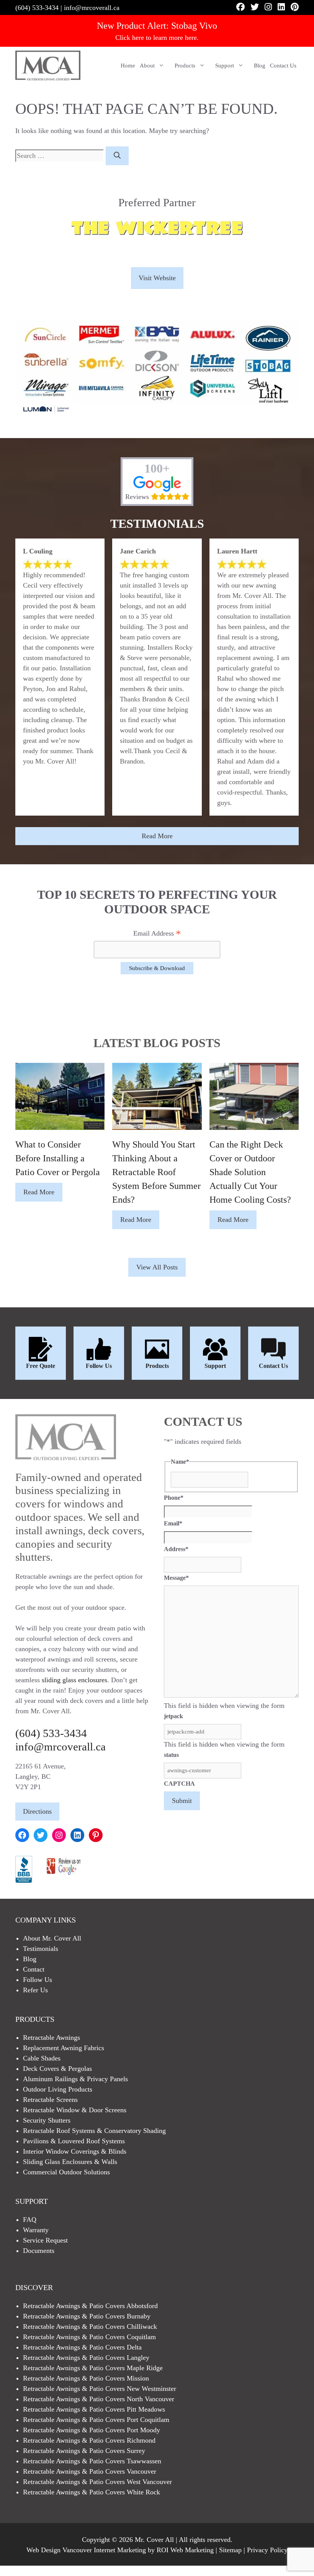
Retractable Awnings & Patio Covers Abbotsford (90, 2306)
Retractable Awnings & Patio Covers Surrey (84, 2451)
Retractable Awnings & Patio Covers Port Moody (92, 2430)
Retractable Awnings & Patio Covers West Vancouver (97, 2482)
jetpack (173, 1716)
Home (128, 66)
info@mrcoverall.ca (92, 8)
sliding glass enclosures (74, 1680)
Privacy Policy (267, 2550)
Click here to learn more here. (157, 38)
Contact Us (283, 66)
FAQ (30, 2220)
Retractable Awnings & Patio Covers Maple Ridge (93, 2368)
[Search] (117, 156)
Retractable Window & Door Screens (75, 2110)
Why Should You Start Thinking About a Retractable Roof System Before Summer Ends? (156, 1172)
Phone (174, 1498)
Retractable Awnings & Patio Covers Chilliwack (90, 2326)
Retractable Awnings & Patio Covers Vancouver (90, 2471)
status (171, 1755)
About (147, 66)
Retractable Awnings (52, 2037)
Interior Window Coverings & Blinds (75, 2151)
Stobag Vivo (194, 26)
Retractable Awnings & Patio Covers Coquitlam (89, 2337)
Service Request (45, 2240)
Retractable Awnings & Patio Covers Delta (82, 2347)
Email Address (157, 934)
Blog (260, 66)
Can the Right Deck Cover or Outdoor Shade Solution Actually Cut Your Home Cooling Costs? (250, 1172)
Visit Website (157, 278)
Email (173, 1523)
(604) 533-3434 (37, 8)
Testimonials (41, 1949)
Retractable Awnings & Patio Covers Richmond (89, 2440)
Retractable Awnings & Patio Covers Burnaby (87, 2316)
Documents (39, 2251)
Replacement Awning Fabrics (64, 2048)
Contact (34, 1969)
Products (185, 66)
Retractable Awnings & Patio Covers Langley (86, 2358)
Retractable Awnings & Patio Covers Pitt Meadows (94, 2409)
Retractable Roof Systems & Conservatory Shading (94, 2131)
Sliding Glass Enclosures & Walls (70, 2162)
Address (176, 1549)
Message (176, 1578)
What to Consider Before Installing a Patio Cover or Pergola (58, 1158)
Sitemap (230, 2550)
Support (225, 66)
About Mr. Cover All (52, 1938)
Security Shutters (47, 2120)
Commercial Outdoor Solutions (66, 2172)
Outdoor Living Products (58, 2089)
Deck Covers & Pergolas (57, 2069)
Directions (37, 1811)
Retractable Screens (50, 2100)
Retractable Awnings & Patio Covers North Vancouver (99, 2399)
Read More (157, 836)
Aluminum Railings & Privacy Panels (75, 2079)
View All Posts (157, 1267)
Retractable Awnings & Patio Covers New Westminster (100, 2389)
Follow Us (99, 1366)
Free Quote (41, 1366)
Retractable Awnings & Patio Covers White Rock (92, 2492)
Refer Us (35, 1990)
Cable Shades (42, 2058)
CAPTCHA (179, 1784)
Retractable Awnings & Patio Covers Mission (86, 2378)
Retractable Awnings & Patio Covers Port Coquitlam (96, 2420)
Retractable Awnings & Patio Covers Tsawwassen (92, 2461)
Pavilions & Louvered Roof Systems (74, 2141)
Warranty (36, 2230)
